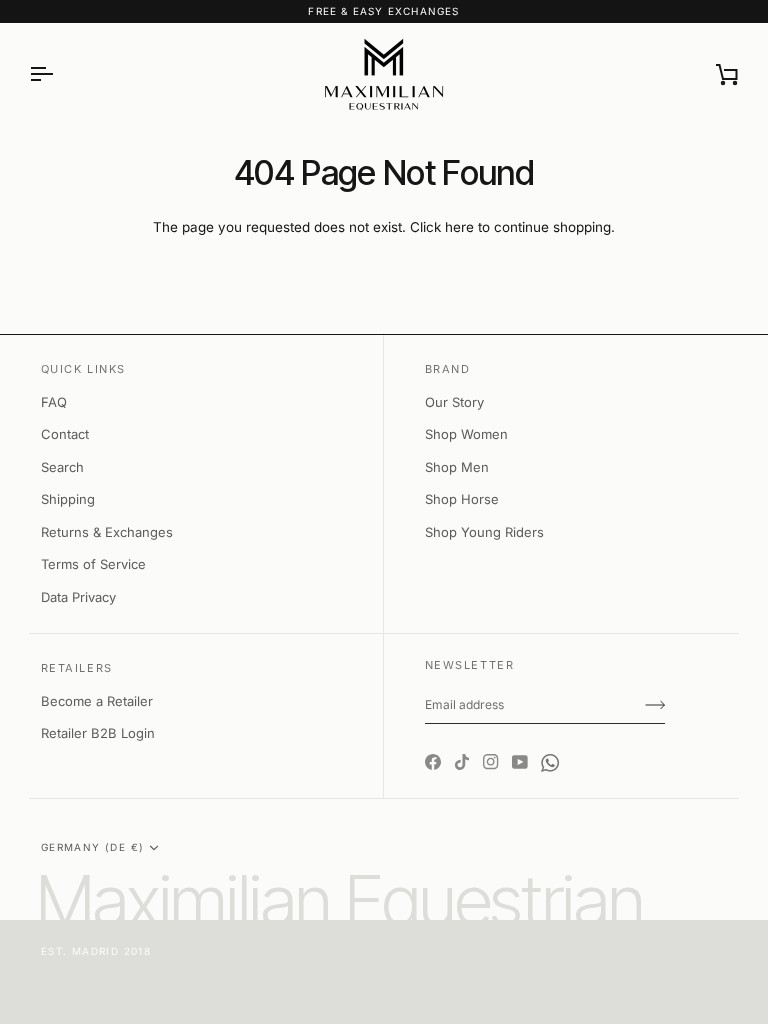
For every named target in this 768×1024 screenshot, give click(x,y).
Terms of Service (93, 564)
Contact (65, 434)
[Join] (655, 705)
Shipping (68, 499)
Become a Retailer (97, 701)
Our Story (454, 402)
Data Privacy (78, 597)
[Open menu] (59, 74)
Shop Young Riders (484, 532)
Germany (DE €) (93, 847)
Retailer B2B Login (98, 733)
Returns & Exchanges (107, 532)
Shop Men (457, 467)
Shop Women (466, 434)
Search (62, 467)
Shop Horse (462, 499)
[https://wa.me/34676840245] (550, 745)
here (459, 227)
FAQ (54, 402)
